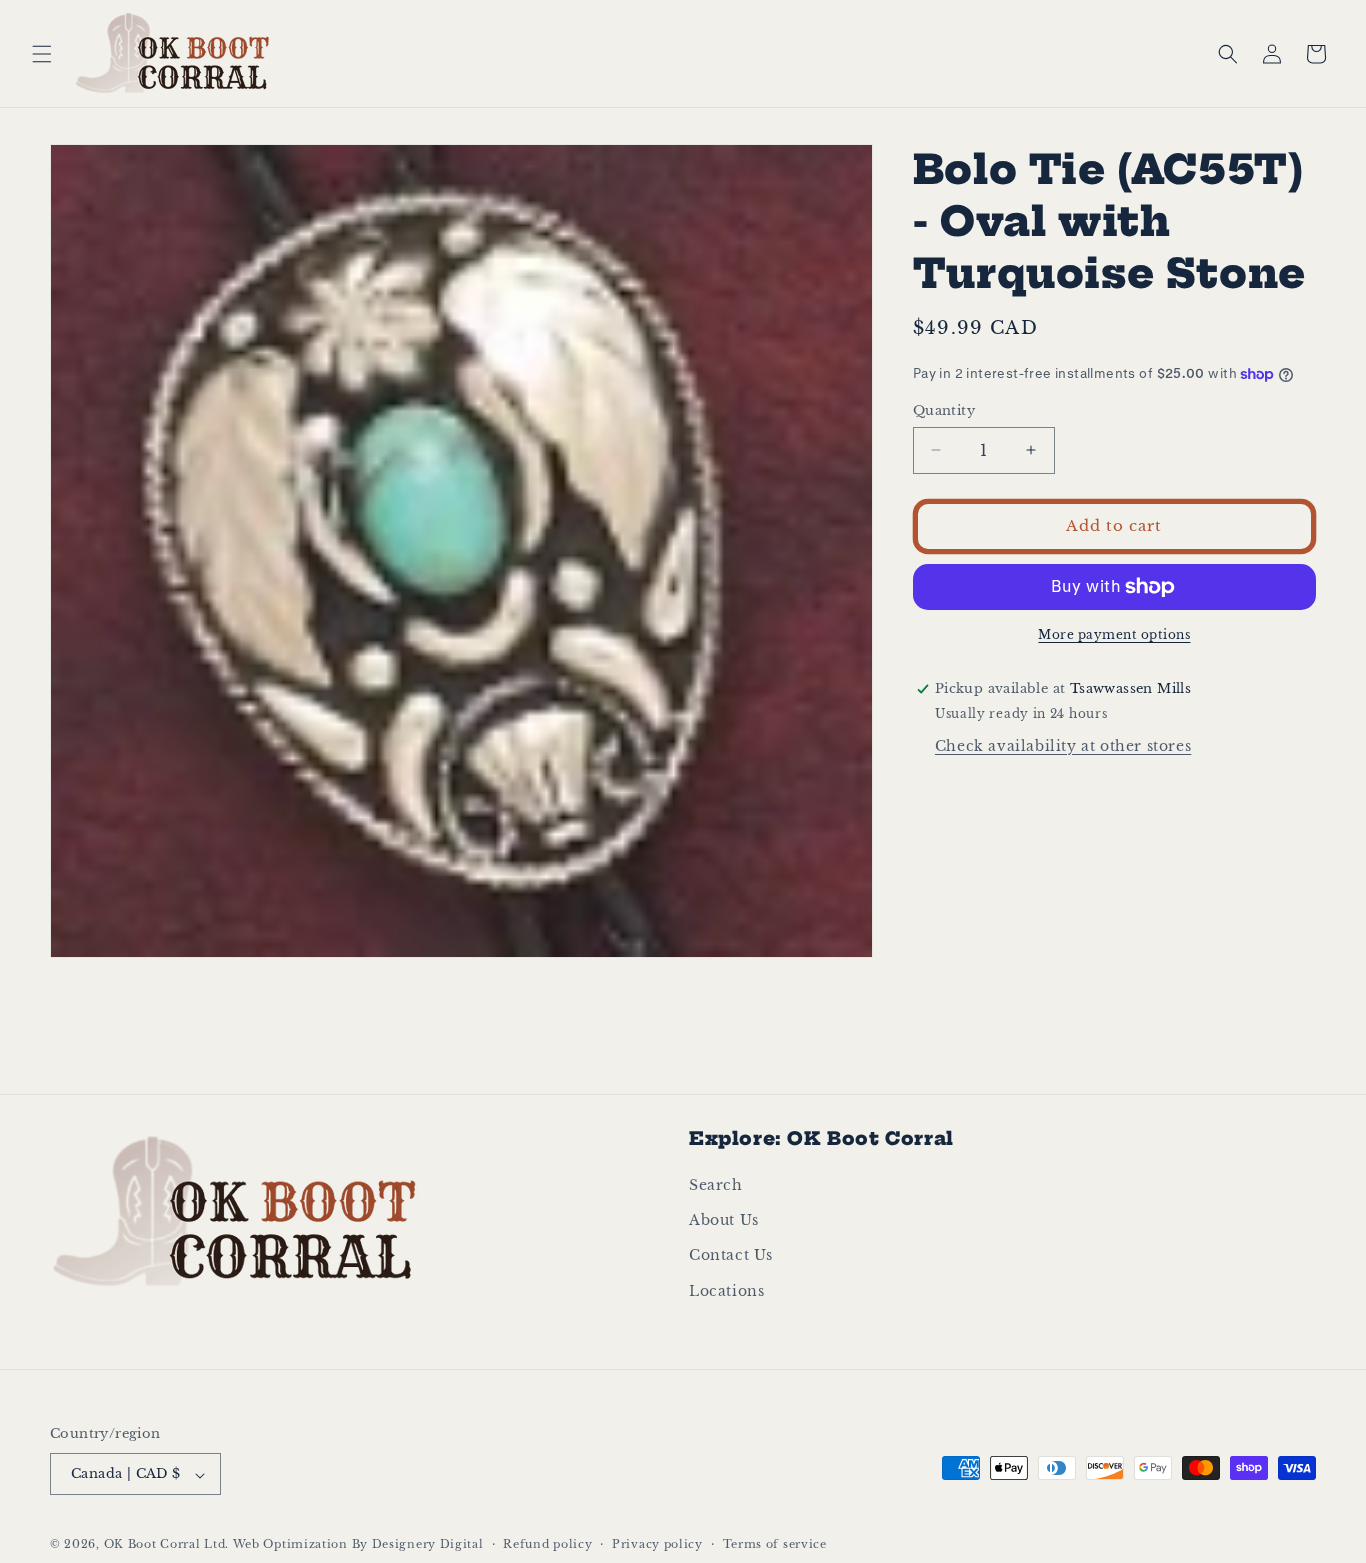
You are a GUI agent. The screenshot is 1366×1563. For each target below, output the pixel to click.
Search (716, 1186)
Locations (726, 1291)
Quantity (944, 410)
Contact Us (731, 1256)
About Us (724, 1221)
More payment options (1114, 634)
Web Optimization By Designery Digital (358, 1545)
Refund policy (547, 1545)
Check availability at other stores (1063, 746)
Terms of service (775, 1545)
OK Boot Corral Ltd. (166, 1545)
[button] (42, 54)
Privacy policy (657, 1545)
